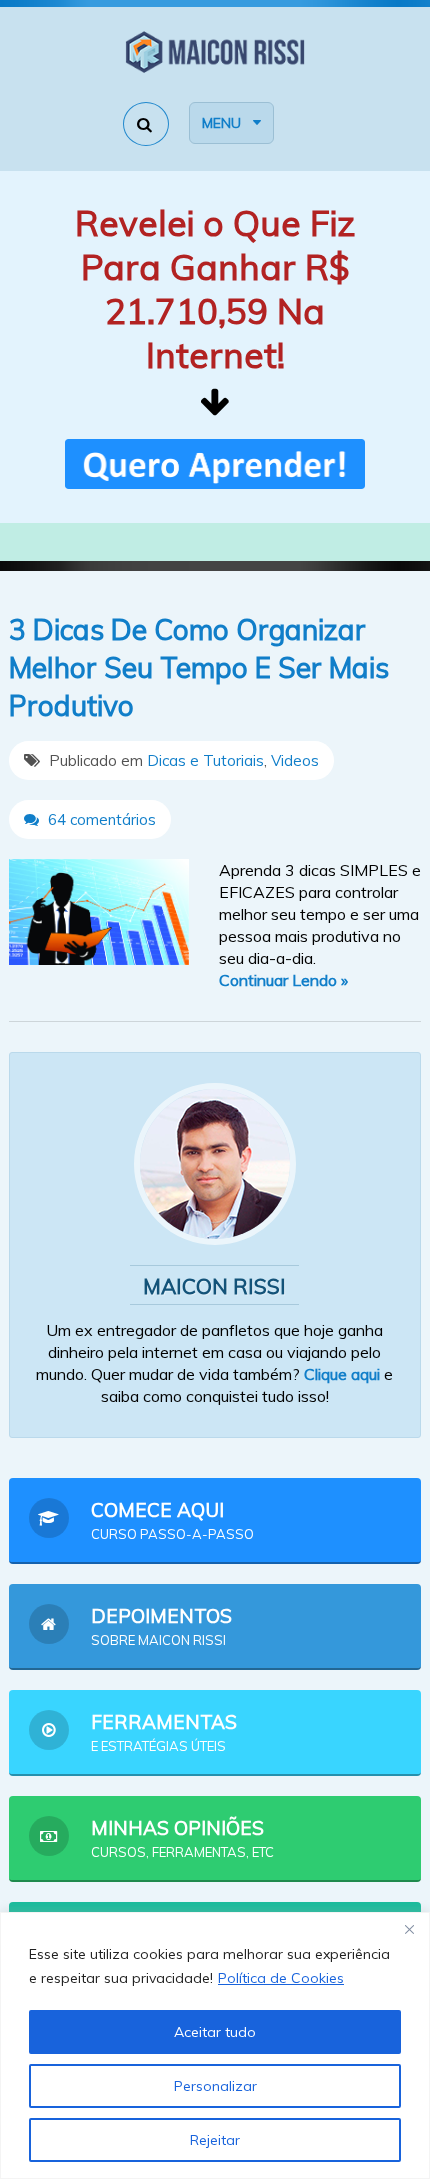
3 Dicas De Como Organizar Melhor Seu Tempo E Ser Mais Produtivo (199, 667)
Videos (295, 760)
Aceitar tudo (215, 2032)
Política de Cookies (281, 1978)
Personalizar (215, 2086)
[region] (215, 2045)
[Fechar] (409, 1929)
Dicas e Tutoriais (205, 760)
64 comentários (100, 819)
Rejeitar (215, 2140)
